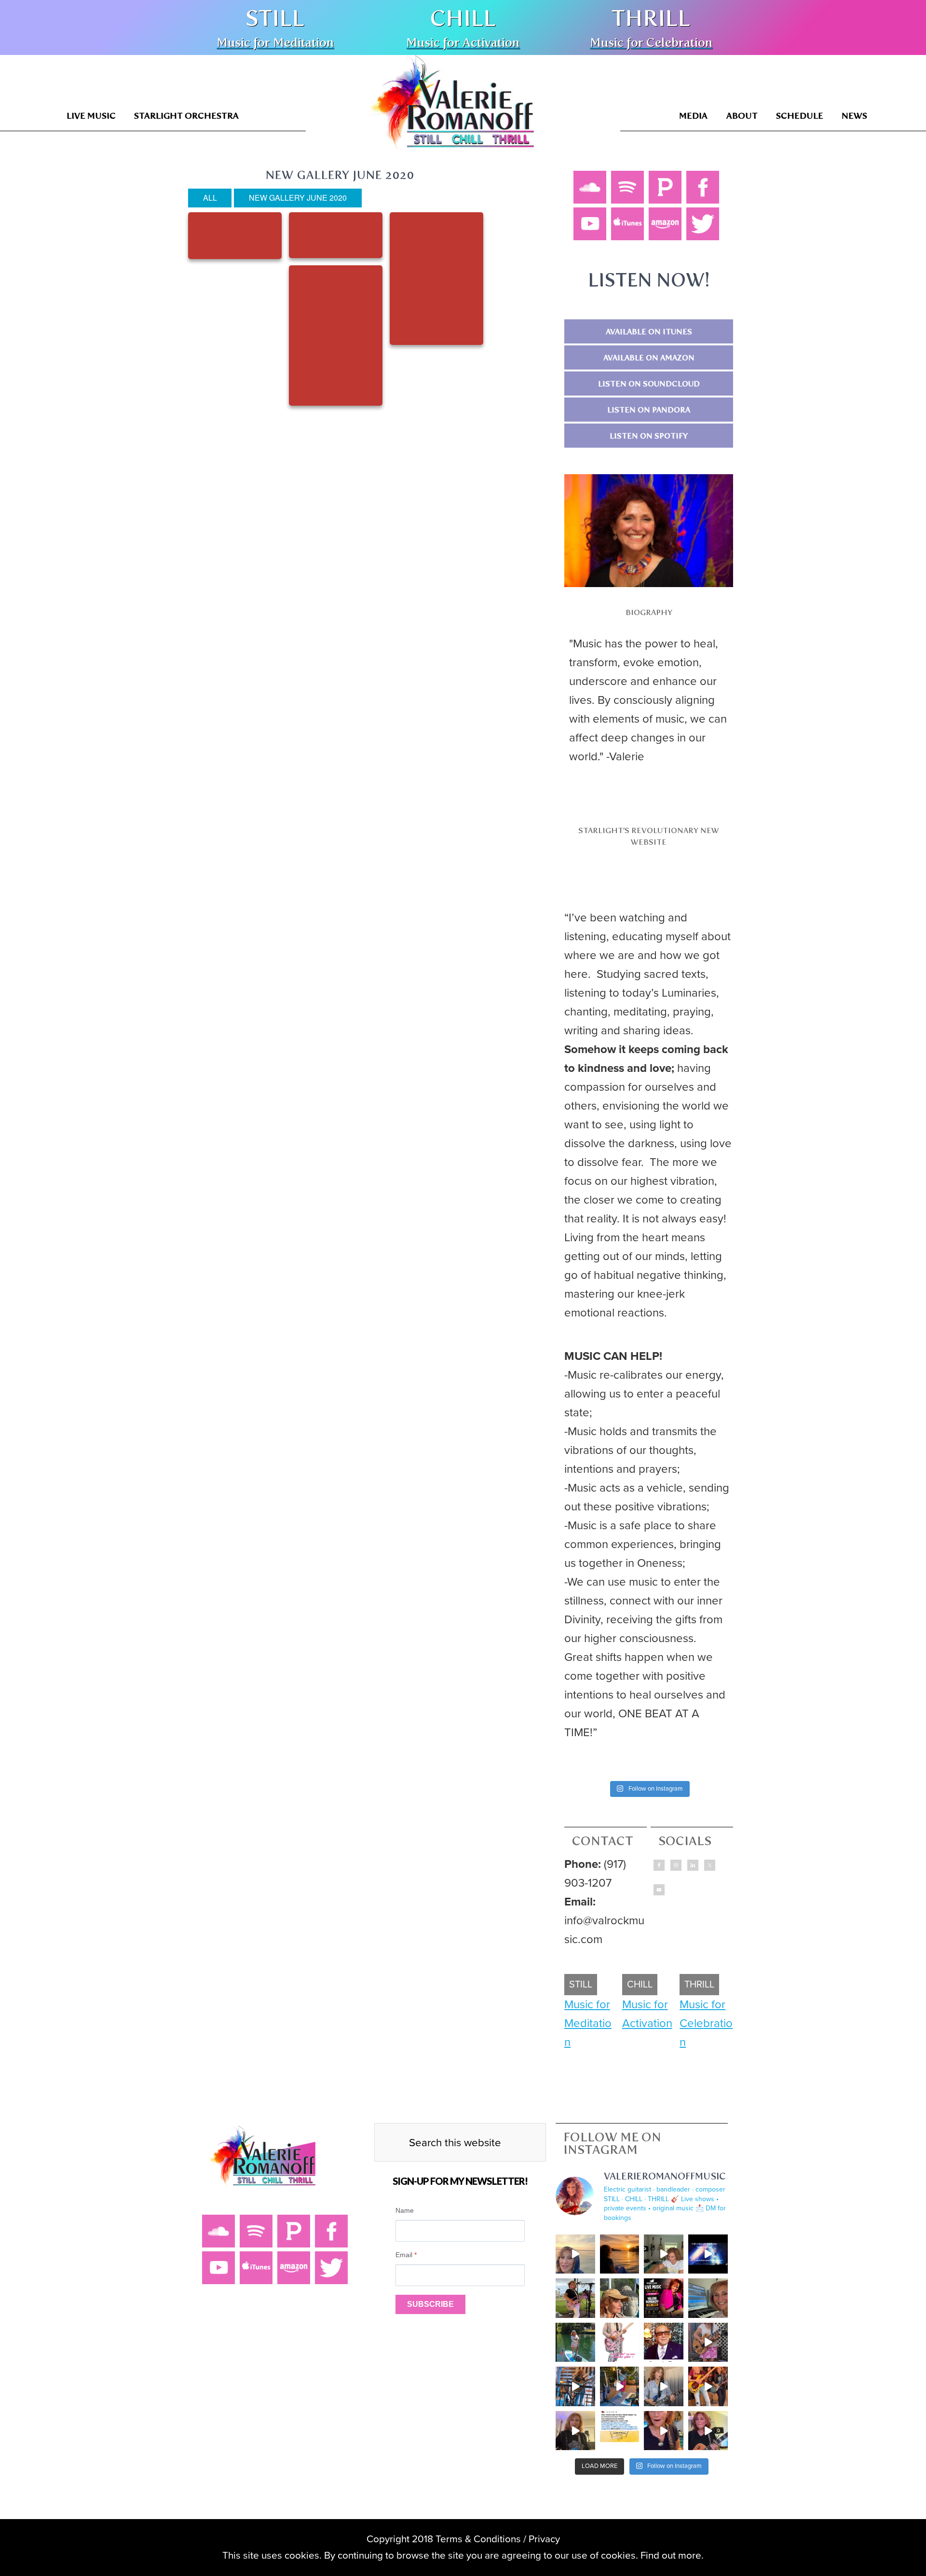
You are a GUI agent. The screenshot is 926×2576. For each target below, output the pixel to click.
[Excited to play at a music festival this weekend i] (575, 2431)
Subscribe (430, 2304)
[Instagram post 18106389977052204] (620, 2343)
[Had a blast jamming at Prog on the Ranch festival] (708, 2386)
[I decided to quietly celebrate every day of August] (620, 2254)
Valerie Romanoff (452, 108)
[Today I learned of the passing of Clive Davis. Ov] (664, 2343)
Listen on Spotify (649, 436)
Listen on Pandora (649, 410)
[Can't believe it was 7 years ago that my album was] (620, 2431)
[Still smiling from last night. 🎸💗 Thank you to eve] (575, 2298)
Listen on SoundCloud (649, 384)
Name (405, 2210)
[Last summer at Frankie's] (708, 2343)
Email (406, 2255)
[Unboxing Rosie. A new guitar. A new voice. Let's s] (664, 2254)
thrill (651, 18)
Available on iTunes (649, 332)
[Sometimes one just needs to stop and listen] (620, 2298)
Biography (649, 612)
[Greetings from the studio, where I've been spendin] (708, 2298)
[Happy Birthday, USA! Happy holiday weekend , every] (575, 2343)
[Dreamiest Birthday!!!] (575, 2254)
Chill (463, 18)
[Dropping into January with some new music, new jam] (708, 2431)
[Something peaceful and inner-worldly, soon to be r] (575, 2386)
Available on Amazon (649, 358)
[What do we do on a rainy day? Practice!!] (664, 2431)
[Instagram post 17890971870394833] (708, 2254)
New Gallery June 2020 (298, 198)
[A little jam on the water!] (620, 2386)
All (210, 198)
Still (275, 18)
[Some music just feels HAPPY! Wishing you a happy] (664, 2386)
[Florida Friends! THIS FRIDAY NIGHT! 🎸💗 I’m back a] (664, 2298)
